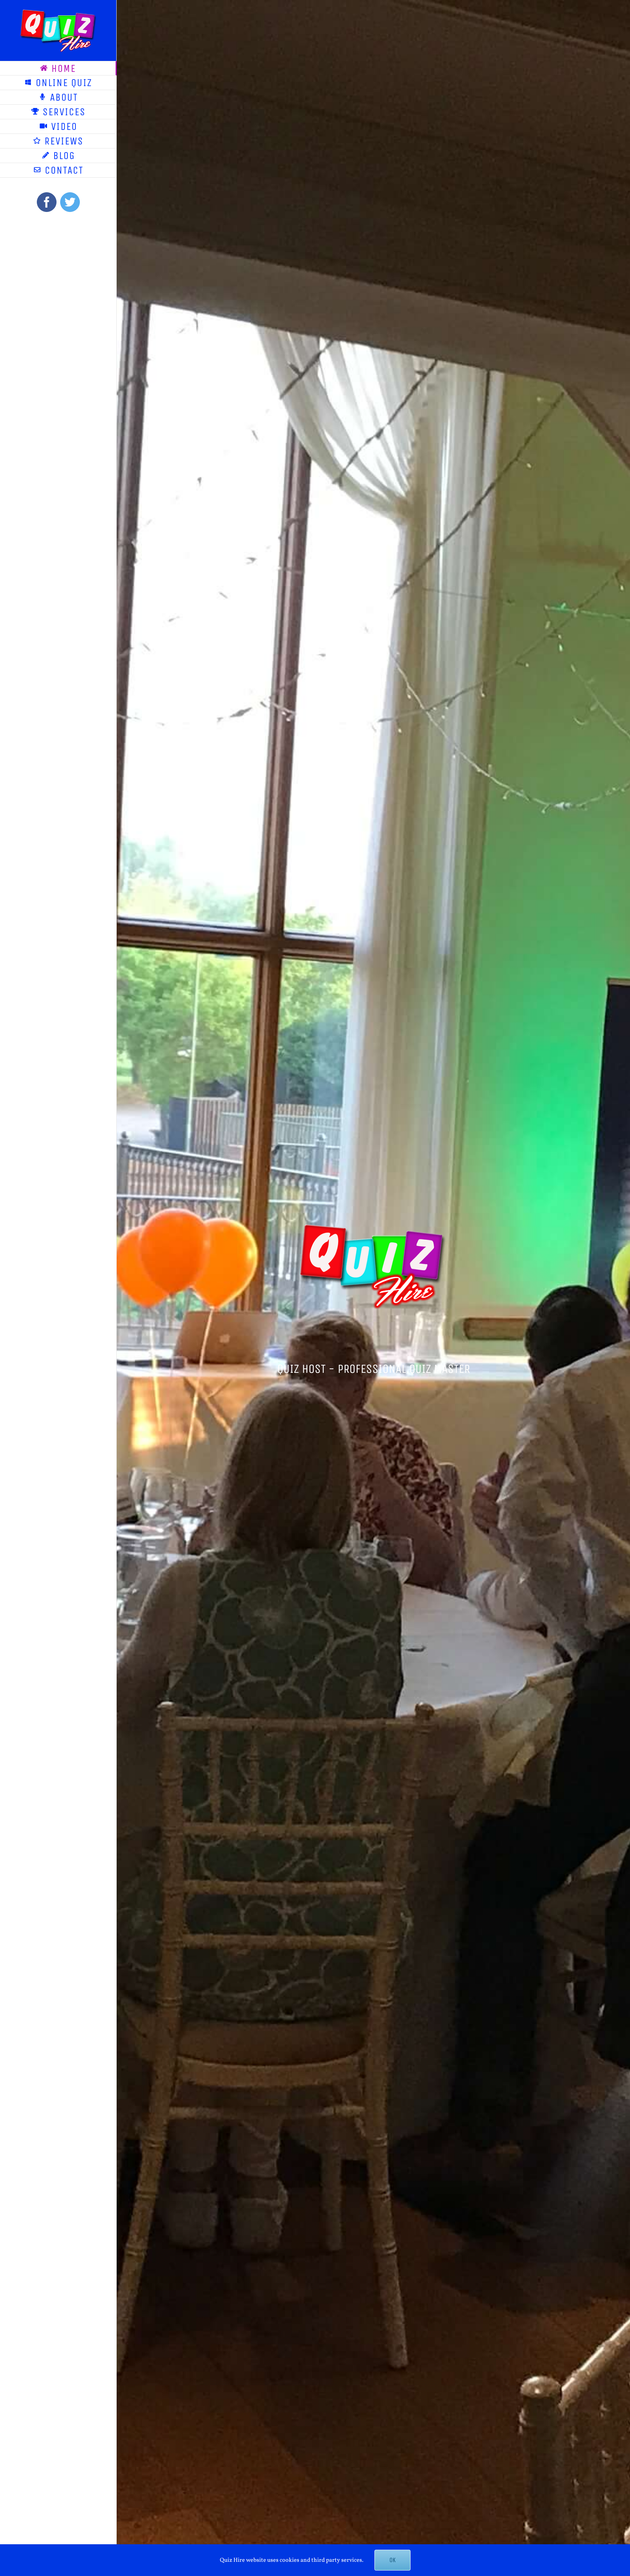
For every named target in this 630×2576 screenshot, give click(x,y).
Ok (392, 2560)
